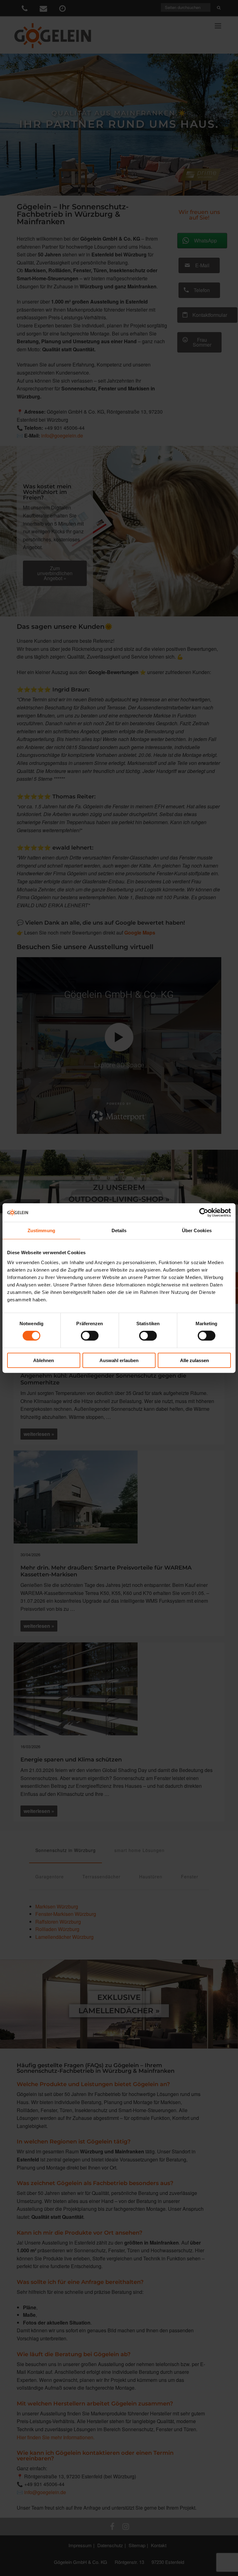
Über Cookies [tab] (197, 1230)
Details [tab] (119, 1230)
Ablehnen (44, 1360)
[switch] (90, 1336)
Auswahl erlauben (119, 1360)
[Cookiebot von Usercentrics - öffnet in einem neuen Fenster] (204, 1213)
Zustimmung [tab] (41, 1230)
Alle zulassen (194, 1360)
